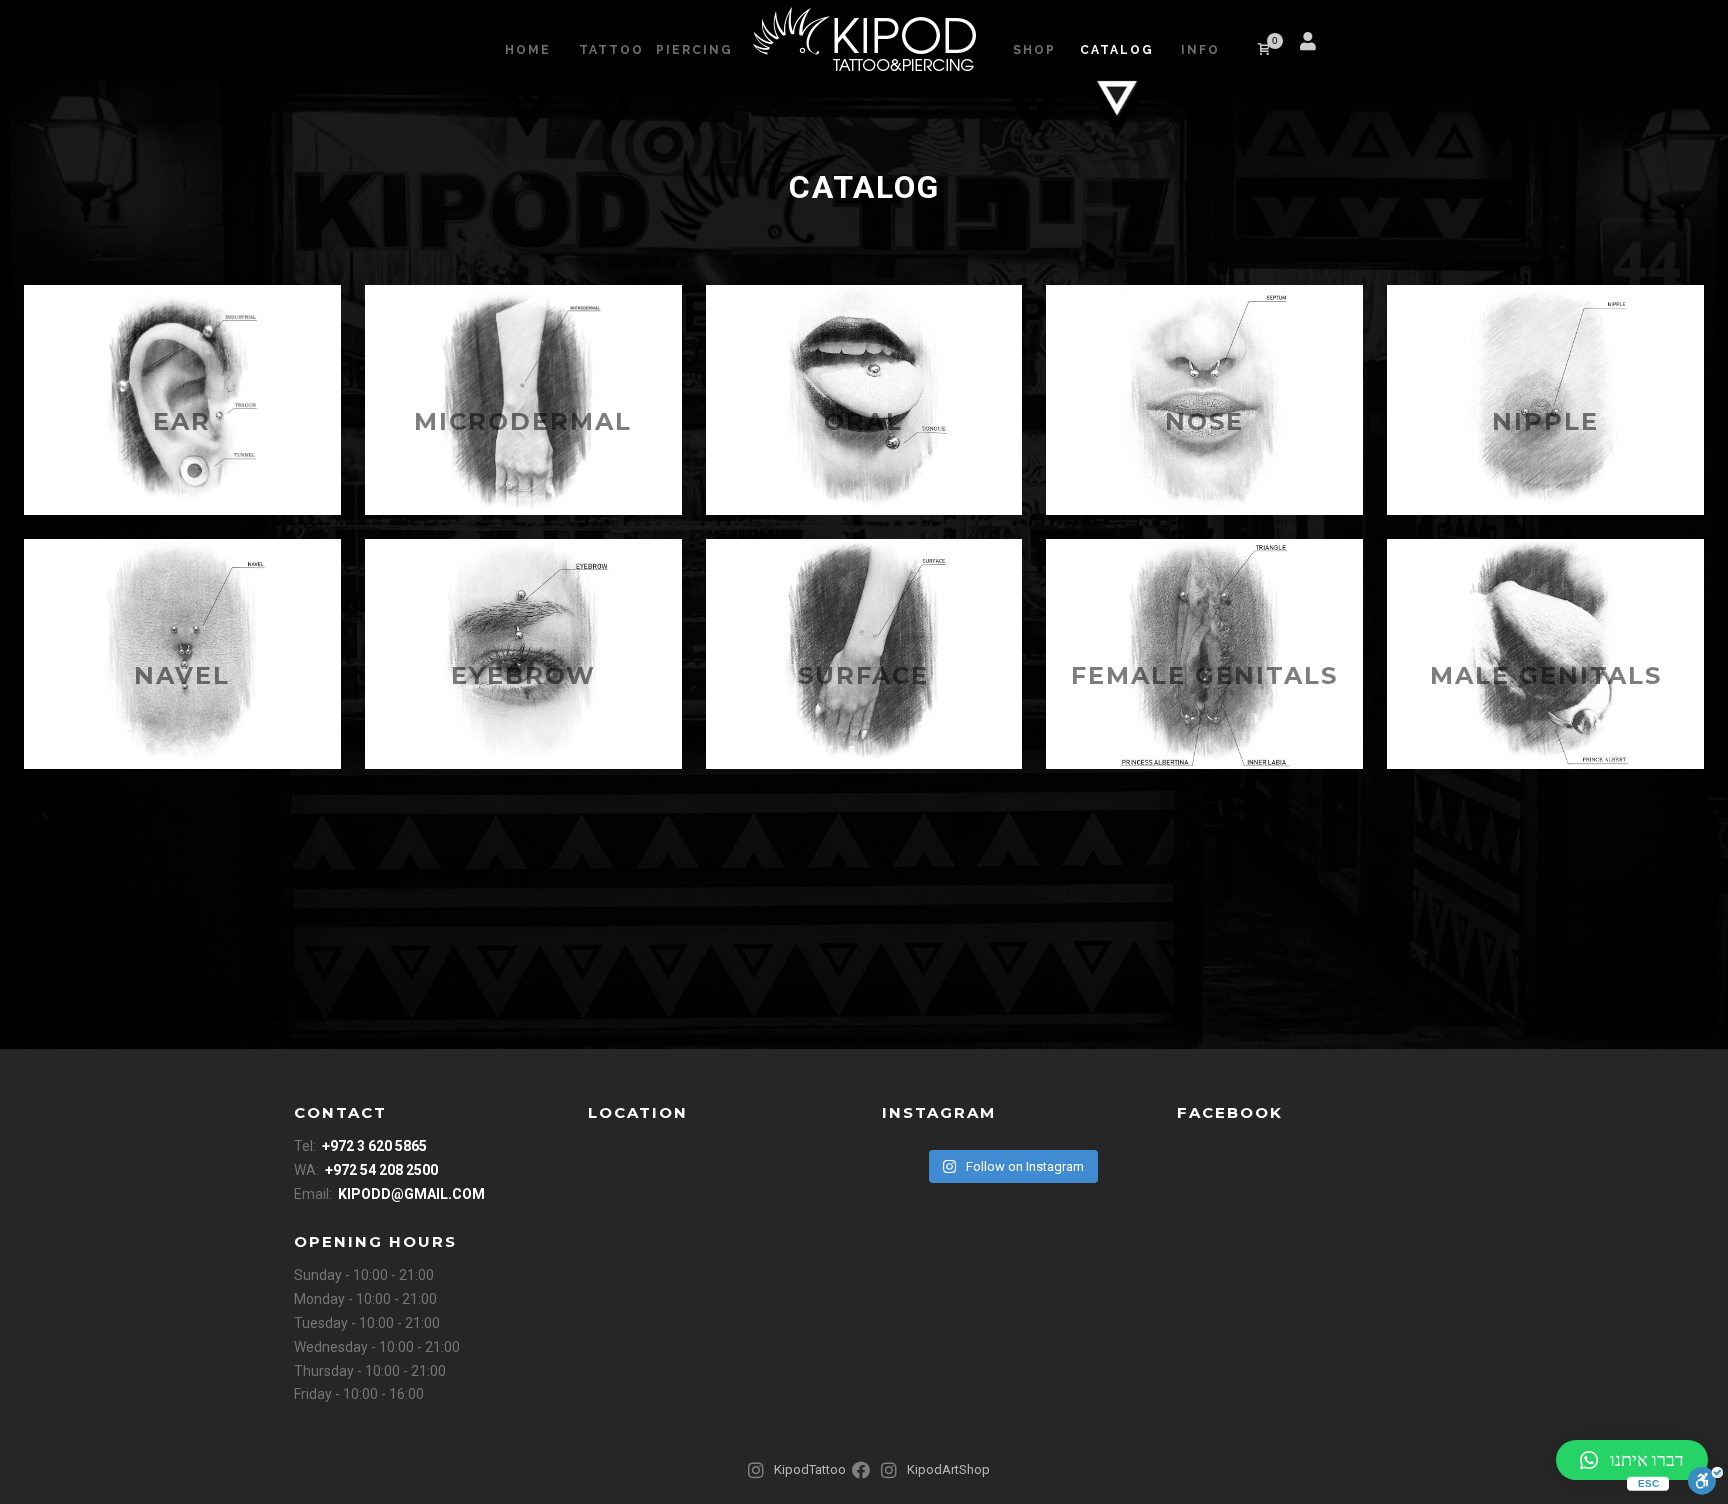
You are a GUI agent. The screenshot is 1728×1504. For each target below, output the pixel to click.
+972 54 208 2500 (381, 1170)
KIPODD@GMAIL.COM (411, 1194)
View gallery (182, 400)
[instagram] (1378, 50)
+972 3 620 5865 (374, 1146)
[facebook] (1354, 50)
